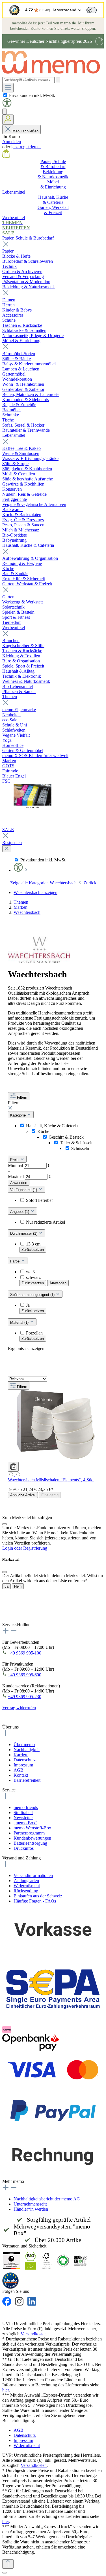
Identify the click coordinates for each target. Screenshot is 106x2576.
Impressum (23, 1765)
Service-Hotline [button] (16, 1625)
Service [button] (9, 1790)
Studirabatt (23, 1813)
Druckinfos (24, 1848)
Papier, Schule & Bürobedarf (28, 238)
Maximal (29, 1176)
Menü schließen (25, 131)
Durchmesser (24, 1233)
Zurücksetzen (33, 1250)
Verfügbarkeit (24, 1190)
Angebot (20, 1212)
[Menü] (8, 88)
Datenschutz (25, 1760)
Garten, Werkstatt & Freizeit (27, 584)
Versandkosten (34, 2334)
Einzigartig (50, 1495)
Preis (15, 1160)
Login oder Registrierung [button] (25, 1548)
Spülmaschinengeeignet (33, 1295)
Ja (28, 1305)
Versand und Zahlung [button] (21, 1858)
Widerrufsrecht (27, 1886)
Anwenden (19, 1183)
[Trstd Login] (95, 10)
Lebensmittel (14, 435)
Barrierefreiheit (27, 1780)
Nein (18, 1586)
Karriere (21, 1755)
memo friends (26, 1807)
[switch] (92, 10)
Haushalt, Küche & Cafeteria (28, 545)
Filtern (22, 1097)
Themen (10, 697)
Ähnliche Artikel (23, 1495)
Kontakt (21, 1775)
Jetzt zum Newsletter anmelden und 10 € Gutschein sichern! (48, 1615)
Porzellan (34, 1333)
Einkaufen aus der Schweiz (38, 1896)
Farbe (15, 1261)
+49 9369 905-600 (25, 1675)
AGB (19, 1770)
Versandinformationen (33, 1875)
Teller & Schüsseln (77, 1143)
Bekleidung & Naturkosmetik (29, 287)
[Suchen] (58, 80)
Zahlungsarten (26, 1881)
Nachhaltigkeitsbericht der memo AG (47, 2199)
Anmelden (12, 142)
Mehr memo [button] (13, 2181)
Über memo (24, 1744)
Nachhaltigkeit (27, 1750)
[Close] (5, 1524)
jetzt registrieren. (26, 147)
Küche (43, 1131)
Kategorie (19, 1115)
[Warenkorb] (6, 156)
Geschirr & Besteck (66, 1137)
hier (6, 2390)
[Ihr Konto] (8, 120)
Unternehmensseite (31, 2204)
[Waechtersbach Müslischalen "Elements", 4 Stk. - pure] (11, 1475)
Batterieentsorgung (30, 1843)
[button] (7, 106)
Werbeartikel (14, 627)
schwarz (33, 1277)
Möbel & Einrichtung (21, 341)
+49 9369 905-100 (25, 1653)
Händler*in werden (31, 2209)
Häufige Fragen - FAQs (35, 1901)
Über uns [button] (10, 1727)
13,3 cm (33, 1244)
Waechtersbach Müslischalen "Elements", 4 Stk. (51, 1480)
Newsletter (23, 1818)
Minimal (29, 1165)
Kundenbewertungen (32, 1838)
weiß (30, 1272)
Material (20, 1322)
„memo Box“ (25, 1823)
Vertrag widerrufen (19, 1708)
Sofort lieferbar (39, 1200)
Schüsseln (80, 1148)
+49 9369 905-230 (25, 1697)
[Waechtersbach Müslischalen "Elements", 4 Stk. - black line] (18, 1475)
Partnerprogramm (29, 1833)
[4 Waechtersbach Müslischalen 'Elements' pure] (55, 1459)
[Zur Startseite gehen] (54, 74)
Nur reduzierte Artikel (46, 1222)
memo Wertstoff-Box (32, 1828)
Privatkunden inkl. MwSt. (32, 95)
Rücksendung (26, 1891)
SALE (8, 830)
